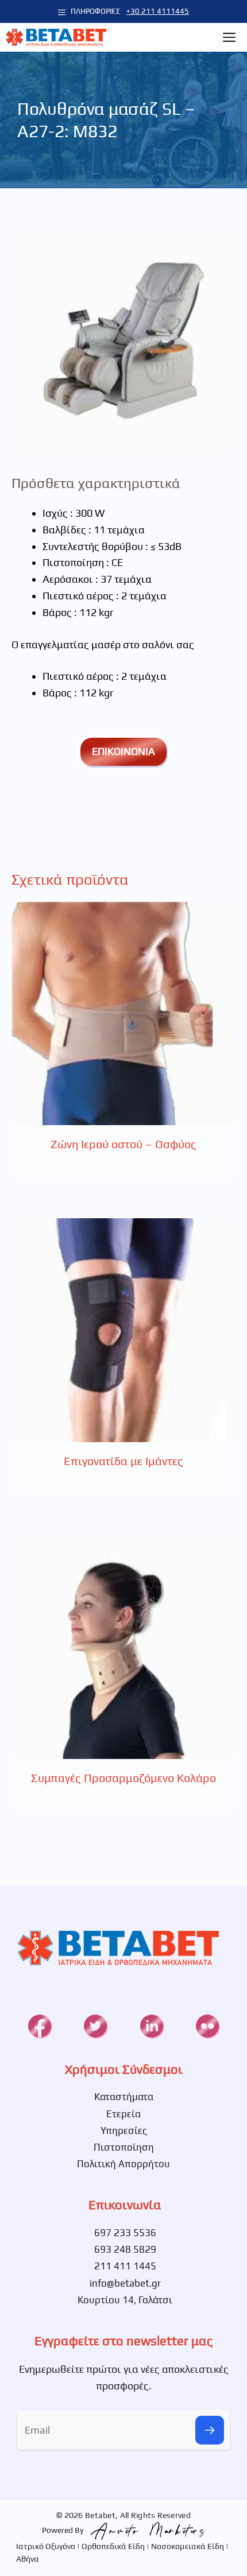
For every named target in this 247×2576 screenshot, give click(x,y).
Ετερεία (123, 2114)
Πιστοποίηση (124, 2147)
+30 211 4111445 (158, 11)
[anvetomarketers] (145, 2530)
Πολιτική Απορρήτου (123, 2164)
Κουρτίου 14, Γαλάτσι (125, 2300)
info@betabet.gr (125, 2283)
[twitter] (95, 2026)
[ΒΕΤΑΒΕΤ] (56, 37)
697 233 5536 (125, 2233)
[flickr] (207, 2026)
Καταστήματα (124, 2097)
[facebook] (40, 2026)
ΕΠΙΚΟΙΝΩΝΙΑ (123, 751)
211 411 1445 (125, 2266)
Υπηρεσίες (124, 2130)
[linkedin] (152, 2026)
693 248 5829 (125, 2249)
